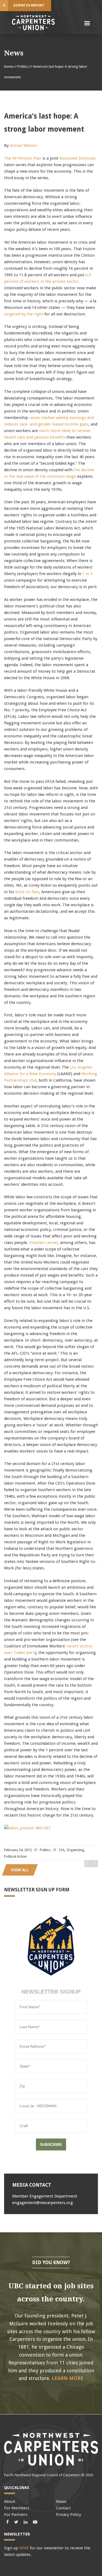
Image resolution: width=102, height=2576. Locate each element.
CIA (62, 1850)
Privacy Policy (69, 2515)
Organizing (75, 1850)
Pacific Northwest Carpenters (33, 23)
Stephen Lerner (44, 1243)
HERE (24, 2548)
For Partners (16, 2515)
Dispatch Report (29, 5)
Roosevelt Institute (77, 158)
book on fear (27, 892)
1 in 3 (87, 574)
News (61, 2501)
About (10, 2501)
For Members (17, 2508)
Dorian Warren (23, 145)
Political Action (15, 1856)
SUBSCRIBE (51, 2144)
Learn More (68, 2378)
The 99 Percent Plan (23, 158)
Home (9, 66)
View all (20, 1870)
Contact (63, 2508)
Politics (23, 66)
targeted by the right (24, 314)
